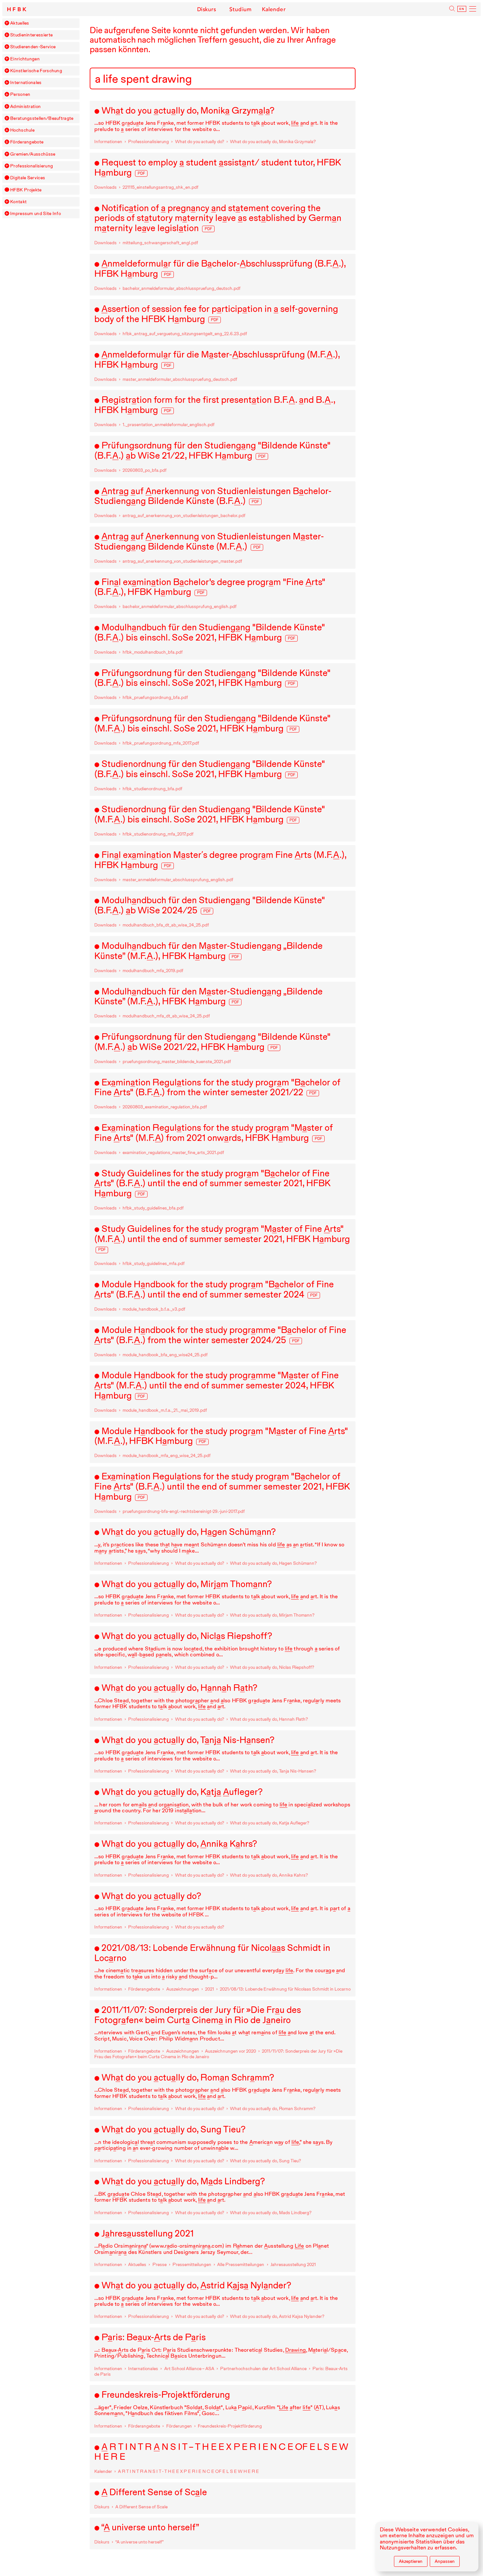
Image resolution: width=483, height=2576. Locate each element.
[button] (7, 23)
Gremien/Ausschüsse (33, 154)
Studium (240, 9)
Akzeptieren (411, 2561)
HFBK (17, 9)
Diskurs (207, 9)
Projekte (26, 190)
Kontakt (18, 202)
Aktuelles (20, 23)
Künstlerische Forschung (36, 71)
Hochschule (22, 130)
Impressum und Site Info (35, 214)
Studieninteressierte (31, 35)
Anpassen (445, 2561)
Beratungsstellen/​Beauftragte (42, 118)
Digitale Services (28, 178)
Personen (20, 94)
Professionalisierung (32, 166)
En (462, 9)
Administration (25, 107)
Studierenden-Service (33, 47)
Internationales (26, 83)
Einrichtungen (25, 59)
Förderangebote (27, 142)
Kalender (274, 9)
